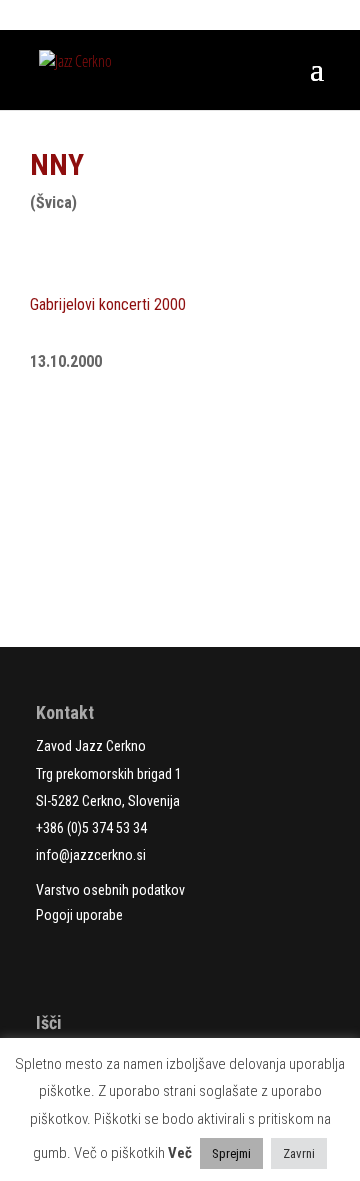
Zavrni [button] (299, 1153)
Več (180, 1153)
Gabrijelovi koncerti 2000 (108, 304)
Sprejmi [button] (231, 1153)
